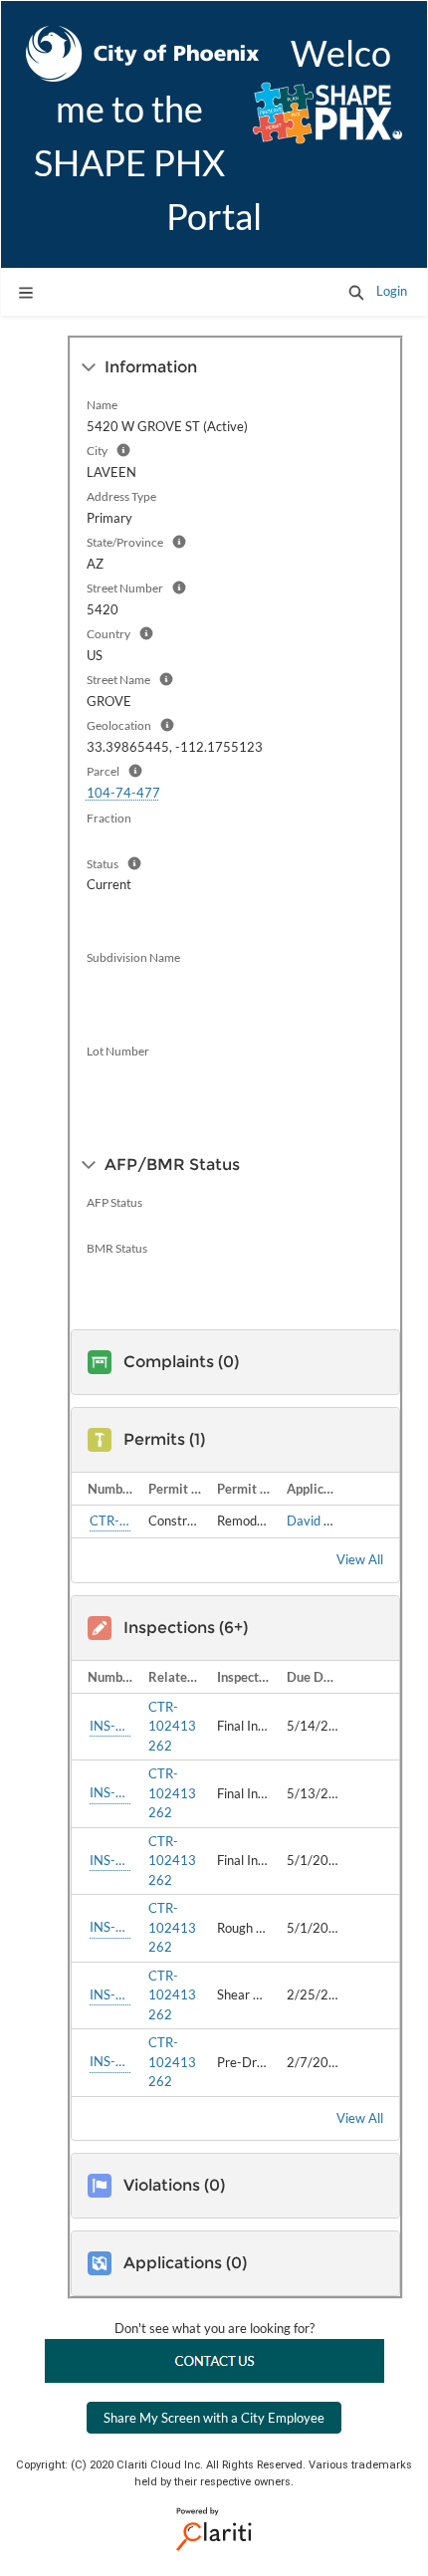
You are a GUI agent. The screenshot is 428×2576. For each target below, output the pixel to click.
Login (392, 291)
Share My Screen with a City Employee (214, 2418)
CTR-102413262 (110, 1521)
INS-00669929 (110, 1726)
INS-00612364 (110, 1994)
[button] (356, 292)
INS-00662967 (110, 1927)
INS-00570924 (110, 1860)
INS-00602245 (110, 2061)
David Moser (323, 1521)
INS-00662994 (110, 1792)
